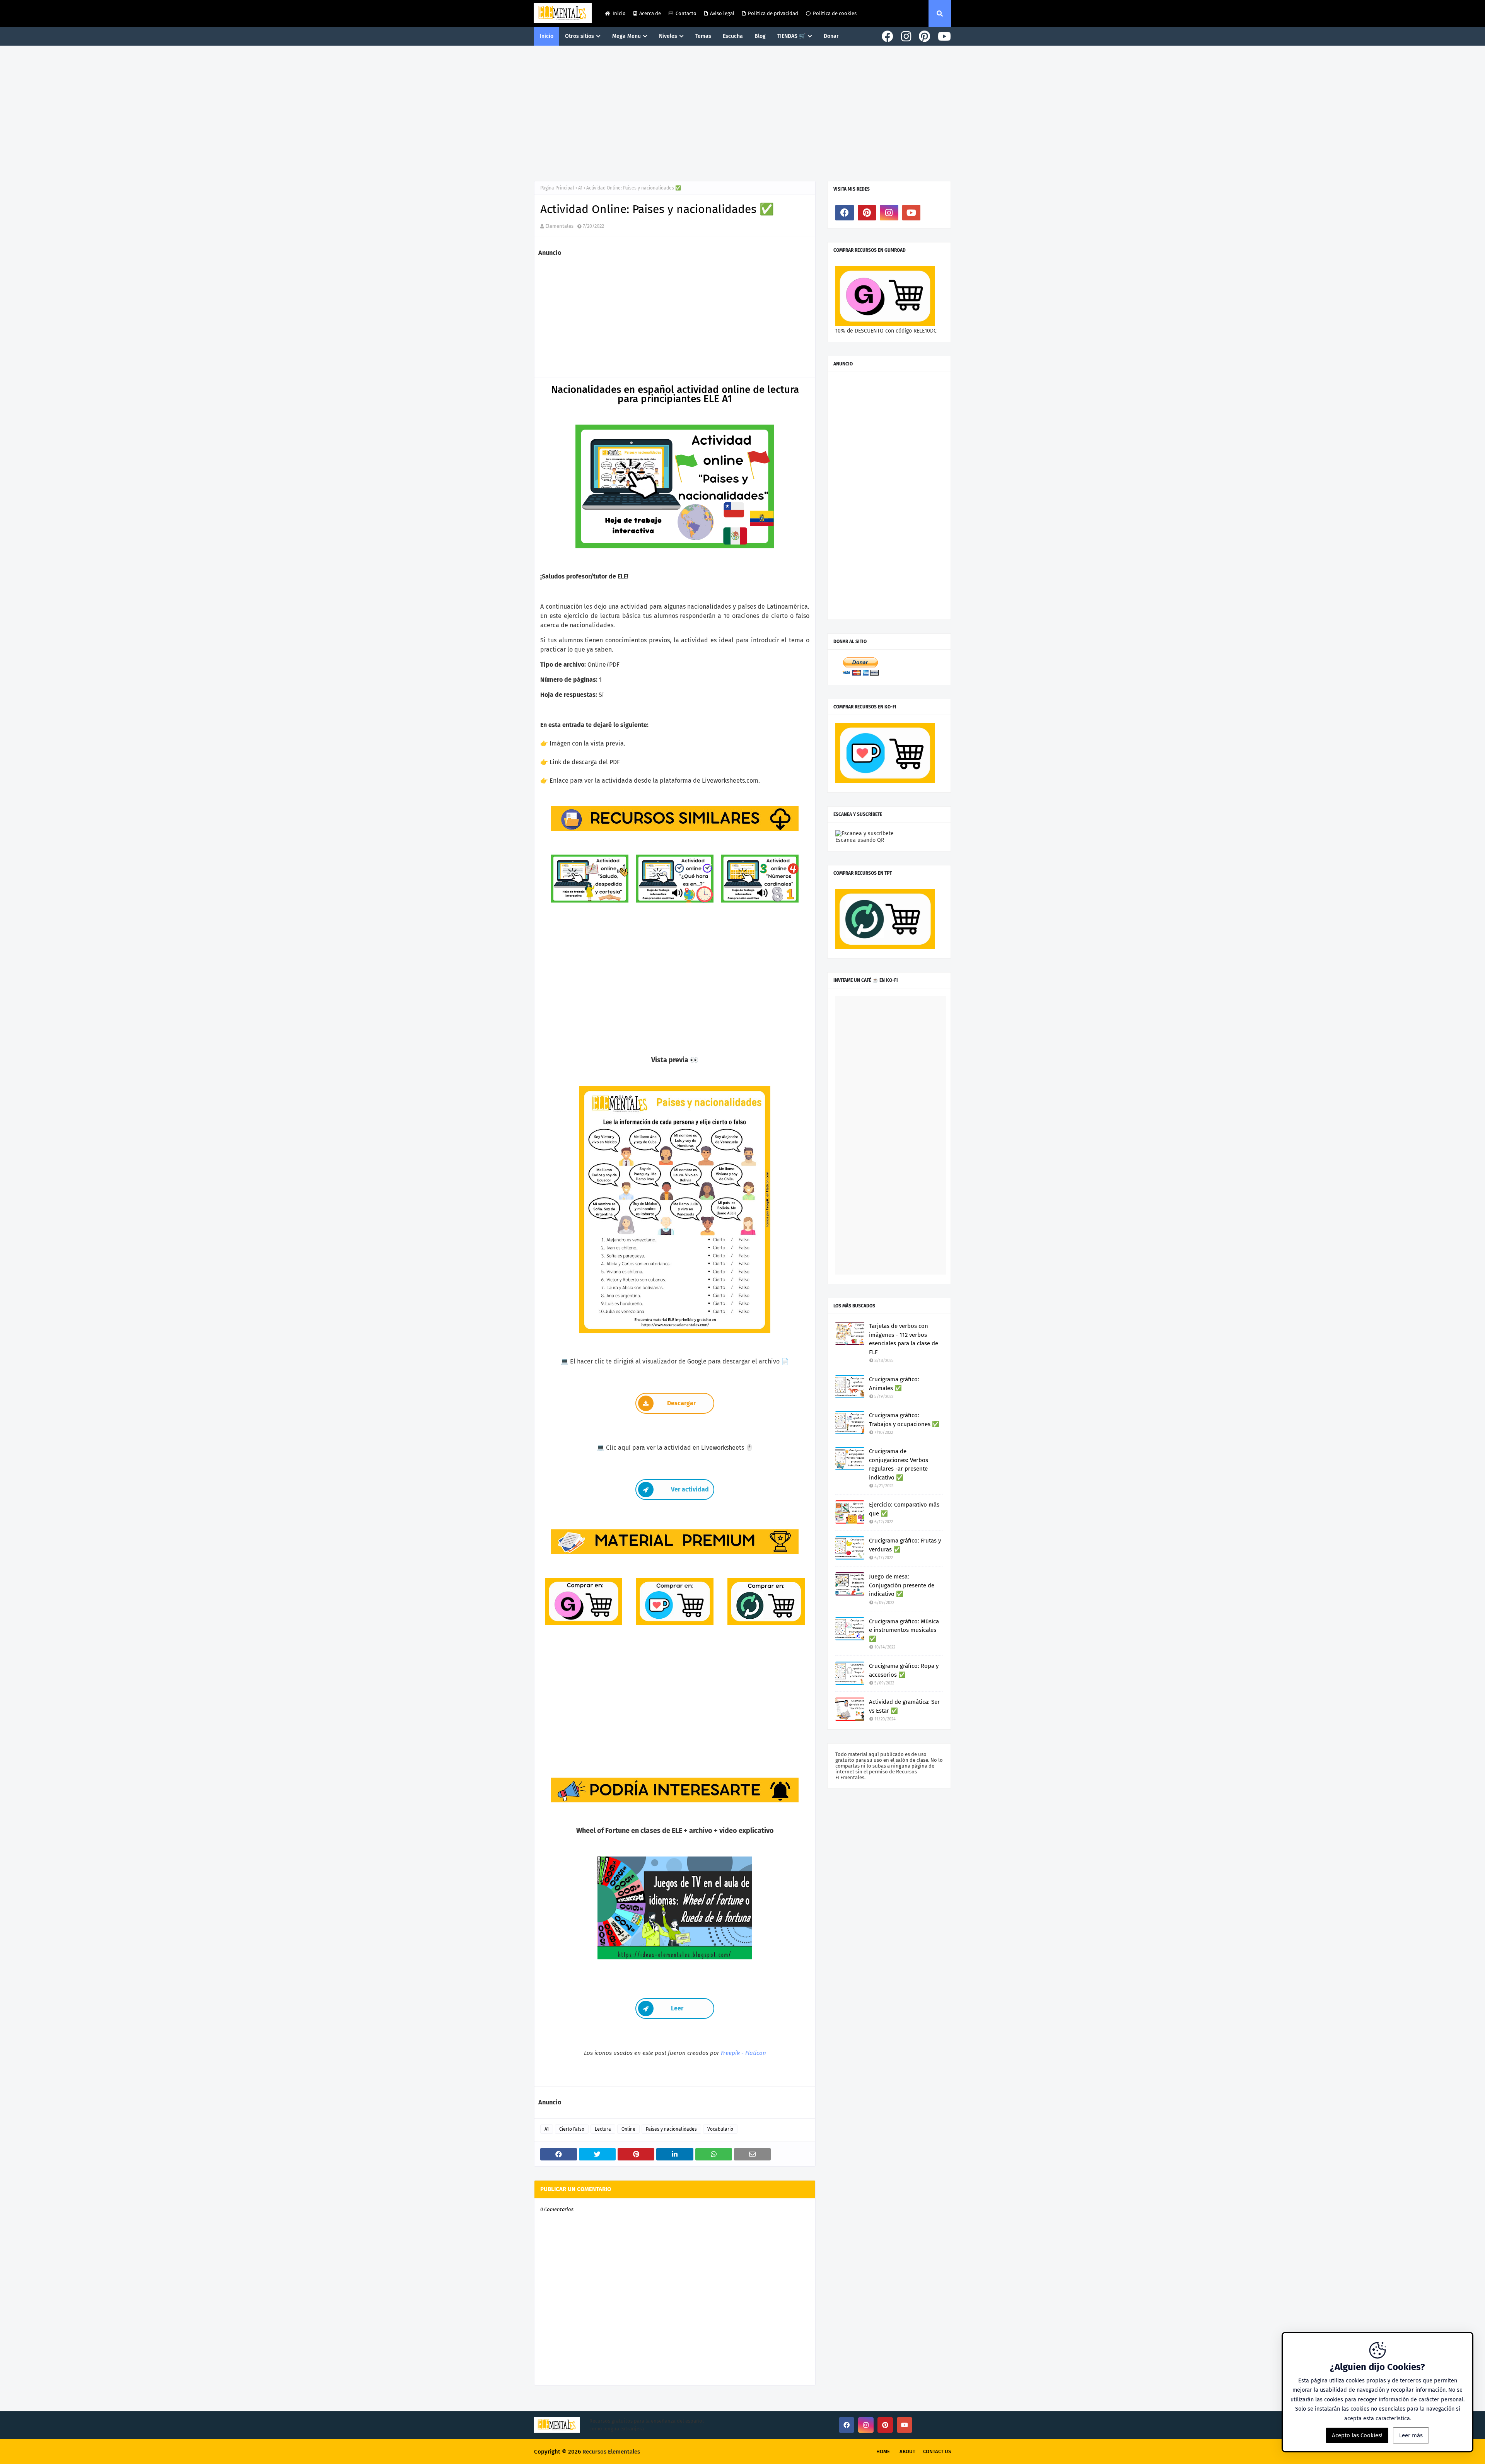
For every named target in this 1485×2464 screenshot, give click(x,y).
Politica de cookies (835, 13)
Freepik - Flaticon (743, 2053)
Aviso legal (722, 13)
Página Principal (557, 188)
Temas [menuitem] (703, 36)
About (907, 2451)
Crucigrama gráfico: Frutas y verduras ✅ (905, 1545)
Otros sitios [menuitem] (579, 36)
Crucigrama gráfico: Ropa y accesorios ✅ (904, 1670)
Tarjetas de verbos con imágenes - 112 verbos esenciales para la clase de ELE (904, 1339)
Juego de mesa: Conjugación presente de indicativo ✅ (902, 1585)
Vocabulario (720, 2129)
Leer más (1411, 2435)
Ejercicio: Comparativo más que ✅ (904, 1509)
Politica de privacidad (773, 13)
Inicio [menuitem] (547, 36)
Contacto (686, 13)
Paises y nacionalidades (671, 2129)
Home (883, 2451)
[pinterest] (924, 37)
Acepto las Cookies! (1357, 2435)
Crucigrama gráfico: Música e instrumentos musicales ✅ (904, 1630)
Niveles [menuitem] (668, 36)
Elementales (559, 226)
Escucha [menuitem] (733, 36)
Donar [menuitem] (831, 36)
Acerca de (650, 13)
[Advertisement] (742, 111)
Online (628, 2129)
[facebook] (888, 37)
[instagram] (906, 37)
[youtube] (943, 37)
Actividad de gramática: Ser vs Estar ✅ (904, 1706)
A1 (580, 188)
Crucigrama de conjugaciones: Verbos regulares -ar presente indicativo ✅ (899, 1464)
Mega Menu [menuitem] (626, 36)
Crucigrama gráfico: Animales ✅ (894, 1384)
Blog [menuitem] (760, 36)
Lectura (603, 2129)
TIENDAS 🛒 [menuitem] (791, 36)
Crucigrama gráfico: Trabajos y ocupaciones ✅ (904, 1420)
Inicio (619, 13)
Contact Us (937, 2451)
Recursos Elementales (611, 2452)
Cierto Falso (572, 2129)
